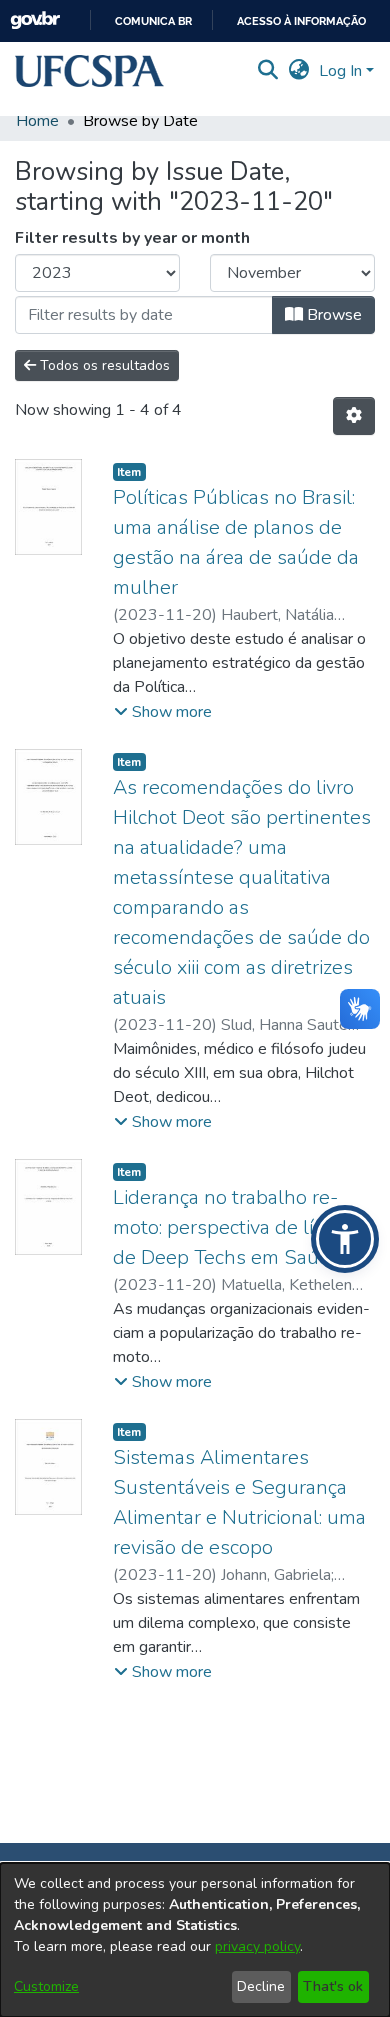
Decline (261, 1986)
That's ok (333, 1986)
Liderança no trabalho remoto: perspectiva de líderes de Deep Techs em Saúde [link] (239, 1227)
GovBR (35, 20)
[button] (89, 71)
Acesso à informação (301, 21)
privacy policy (257, 1946)
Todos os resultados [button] (103, 365)
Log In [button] (342, 71)
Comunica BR (153, 21)
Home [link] (37, 121)
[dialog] (195, 1940)
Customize (46, 1986)
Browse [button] (332, 315)
